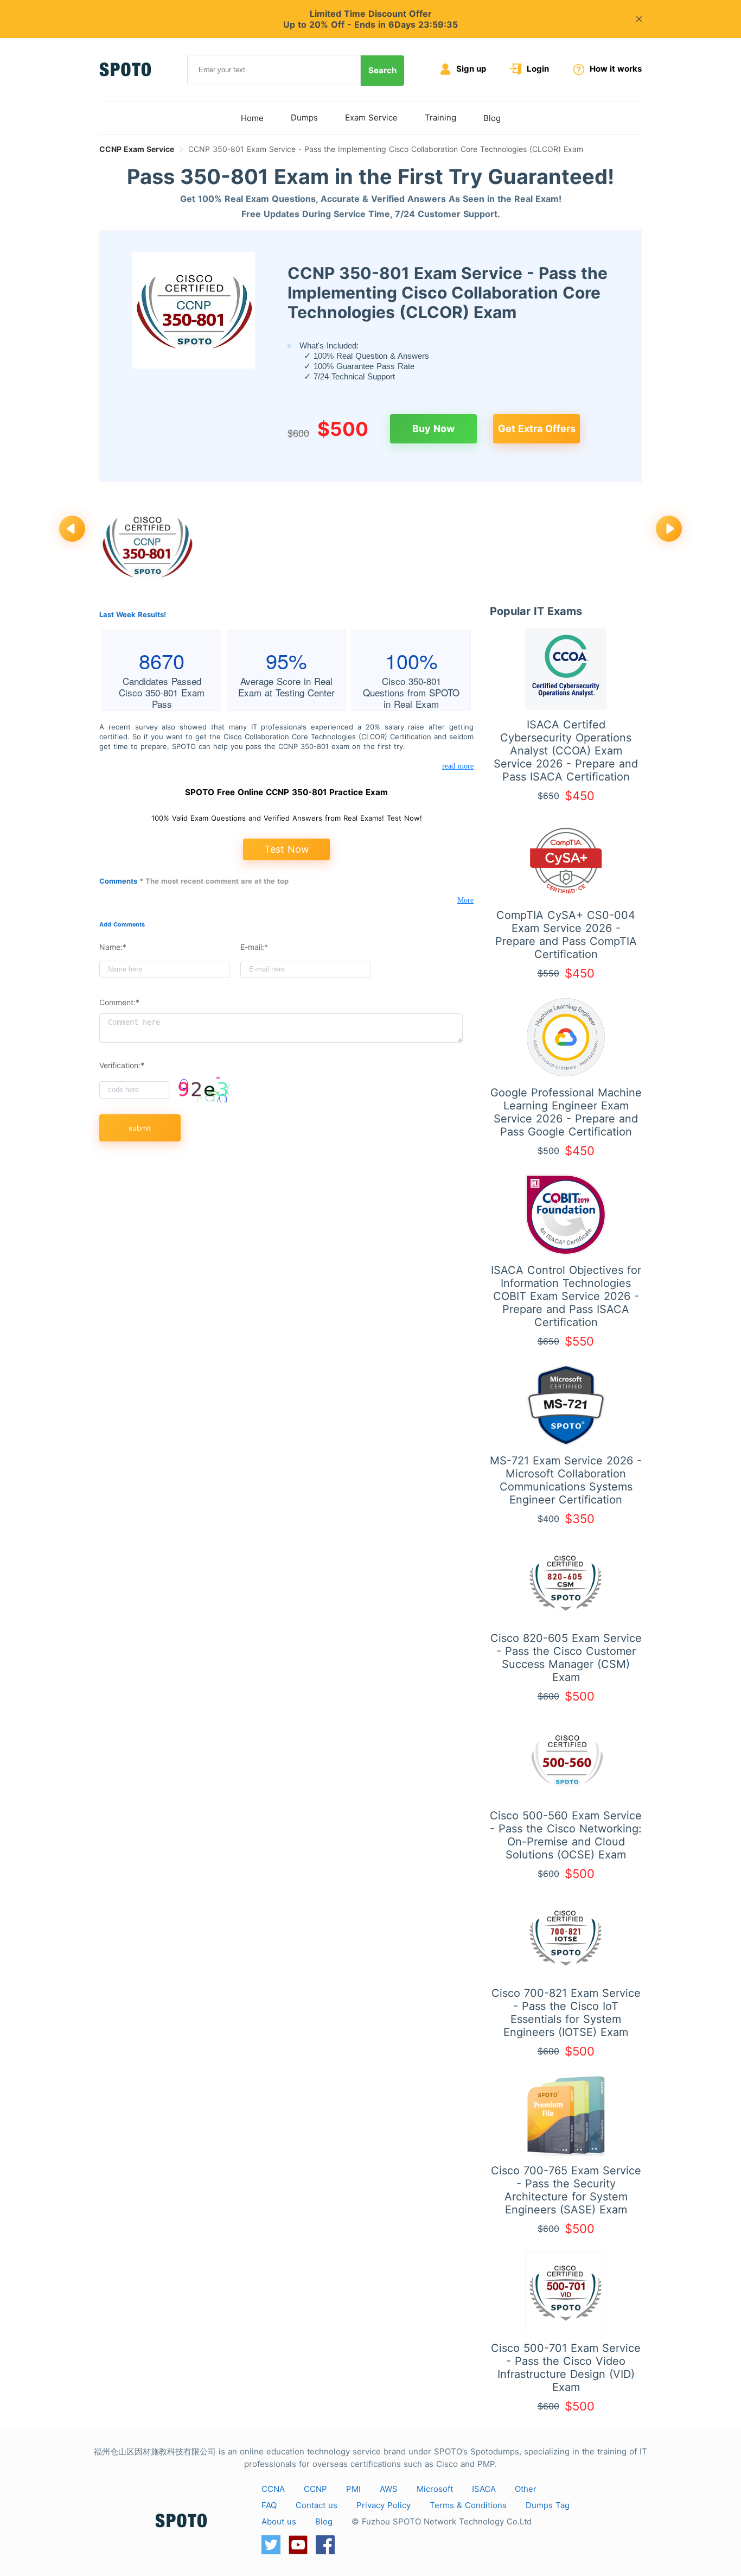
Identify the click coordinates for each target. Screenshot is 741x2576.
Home (252, 118)
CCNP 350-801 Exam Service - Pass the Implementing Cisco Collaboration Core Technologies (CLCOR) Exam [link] (386, 149)
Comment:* (119, 1002)
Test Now (287, 849)
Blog (492, 118)
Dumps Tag (548, 2505)
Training (440, 118)
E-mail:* (254, 947)
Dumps (304, 118)
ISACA (484, 2489)
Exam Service (371, 118)
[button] (72, 530)
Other (526, 2489)
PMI (353, 2489)
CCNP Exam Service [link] (137, 149)
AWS (389, 2489)
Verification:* (122, 1065)
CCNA (273, 2489)
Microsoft (435, 2489)
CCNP (315, 2489)
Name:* (113, 947)
